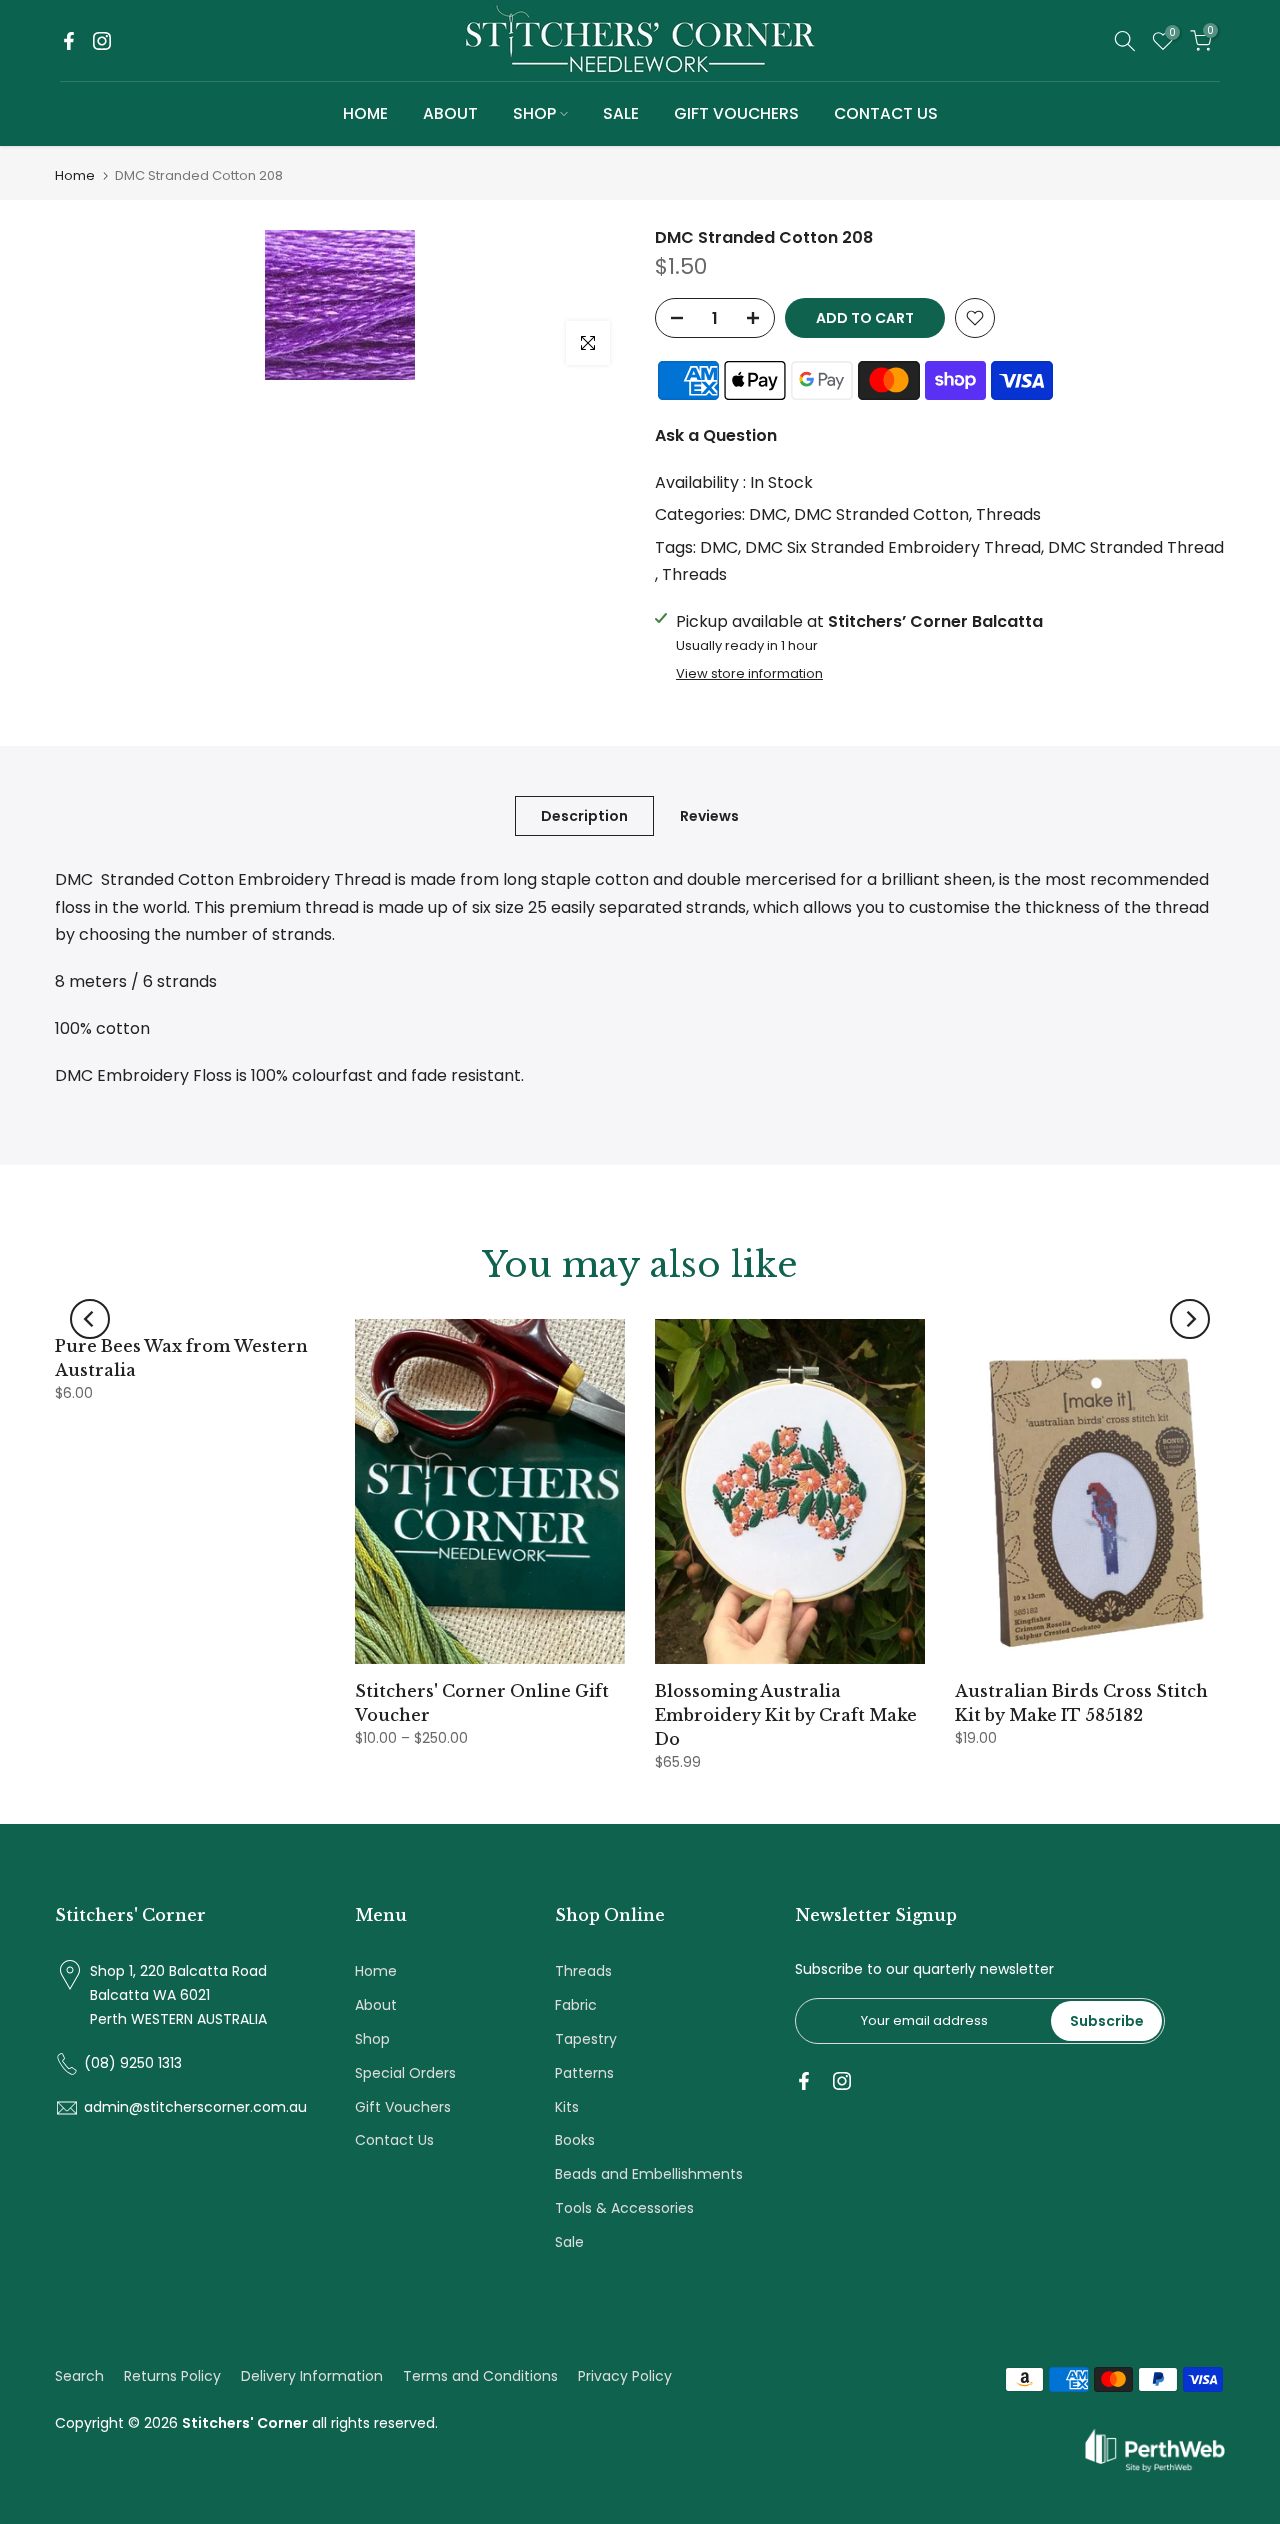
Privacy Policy (625, 2376)
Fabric (576, 2005)
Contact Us (394, 2140)
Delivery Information (312, 2376)
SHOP (534, 113)
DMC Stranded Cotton (881, 514)
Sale (569, 2242)
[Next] (1190, 1319)
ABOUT (450, 113)
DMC (768, 514)
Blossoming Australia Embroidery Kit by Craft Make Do (786, 1715)
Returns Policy (172, 2376)
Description (584, 816)
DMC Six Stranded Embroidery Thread (893, 547)
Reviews (709, 816)
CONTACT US (886, 113)
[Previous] (90, 1319)
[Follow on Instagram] (102, 41)
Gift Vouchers (403, 2107)
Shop (372, 2039)
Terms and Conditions (480, 2376)
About (376, 2005)
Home (75, 175)
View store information (749, 674)
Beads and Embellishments (649, 2174)
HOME (365, 113)
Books (575, 2140)
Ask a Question (716, 435)
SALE (621, 113)
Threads (1008, 514)
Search (79, 2376)
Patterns (584, 2073)
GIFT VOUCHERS (736, 113)
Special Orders (405, 2073)
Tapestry (586, 2039)
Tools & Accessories (624, 2208)
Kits (567, 2107)
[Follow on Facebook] (69, 41)
